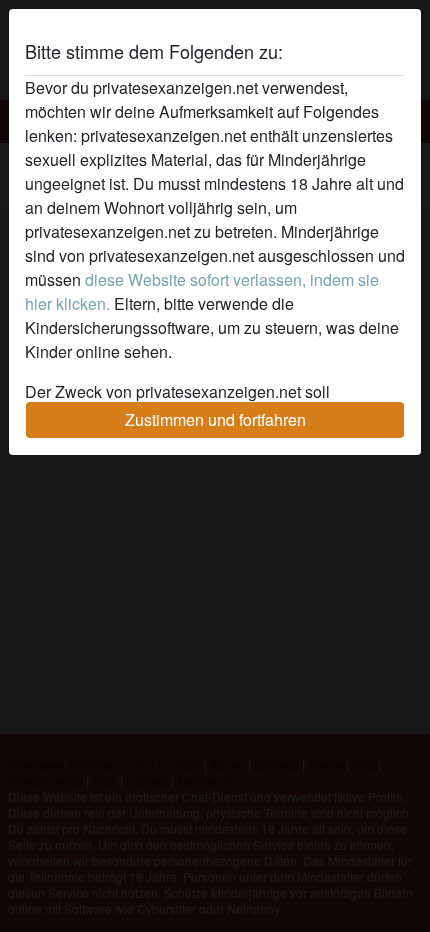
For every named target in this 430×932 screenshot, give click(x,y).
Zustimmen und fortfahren (215, 419)
